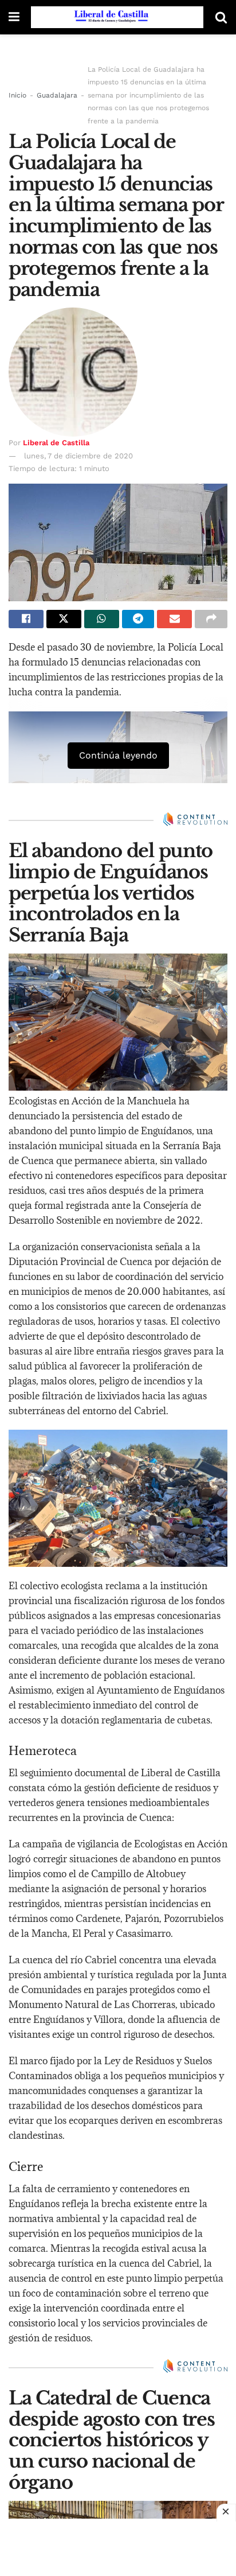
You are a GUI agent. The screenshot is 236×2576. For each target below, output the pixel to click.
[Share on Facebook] (26, 619)
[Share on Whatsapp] (102, 619)
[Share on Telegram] (138, 619)
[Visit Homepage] (117, 17)
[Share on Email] (174, 619)
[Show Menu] (14, 17)
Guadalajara (57, 95)
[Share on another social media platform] (211, 619)
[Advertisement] (118, 2547)
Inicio (17, 95)
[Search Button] (221, 17)
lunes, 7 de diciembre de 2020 (78, 456)
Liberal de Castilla (56, 443)
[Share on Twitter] (64, 619)
